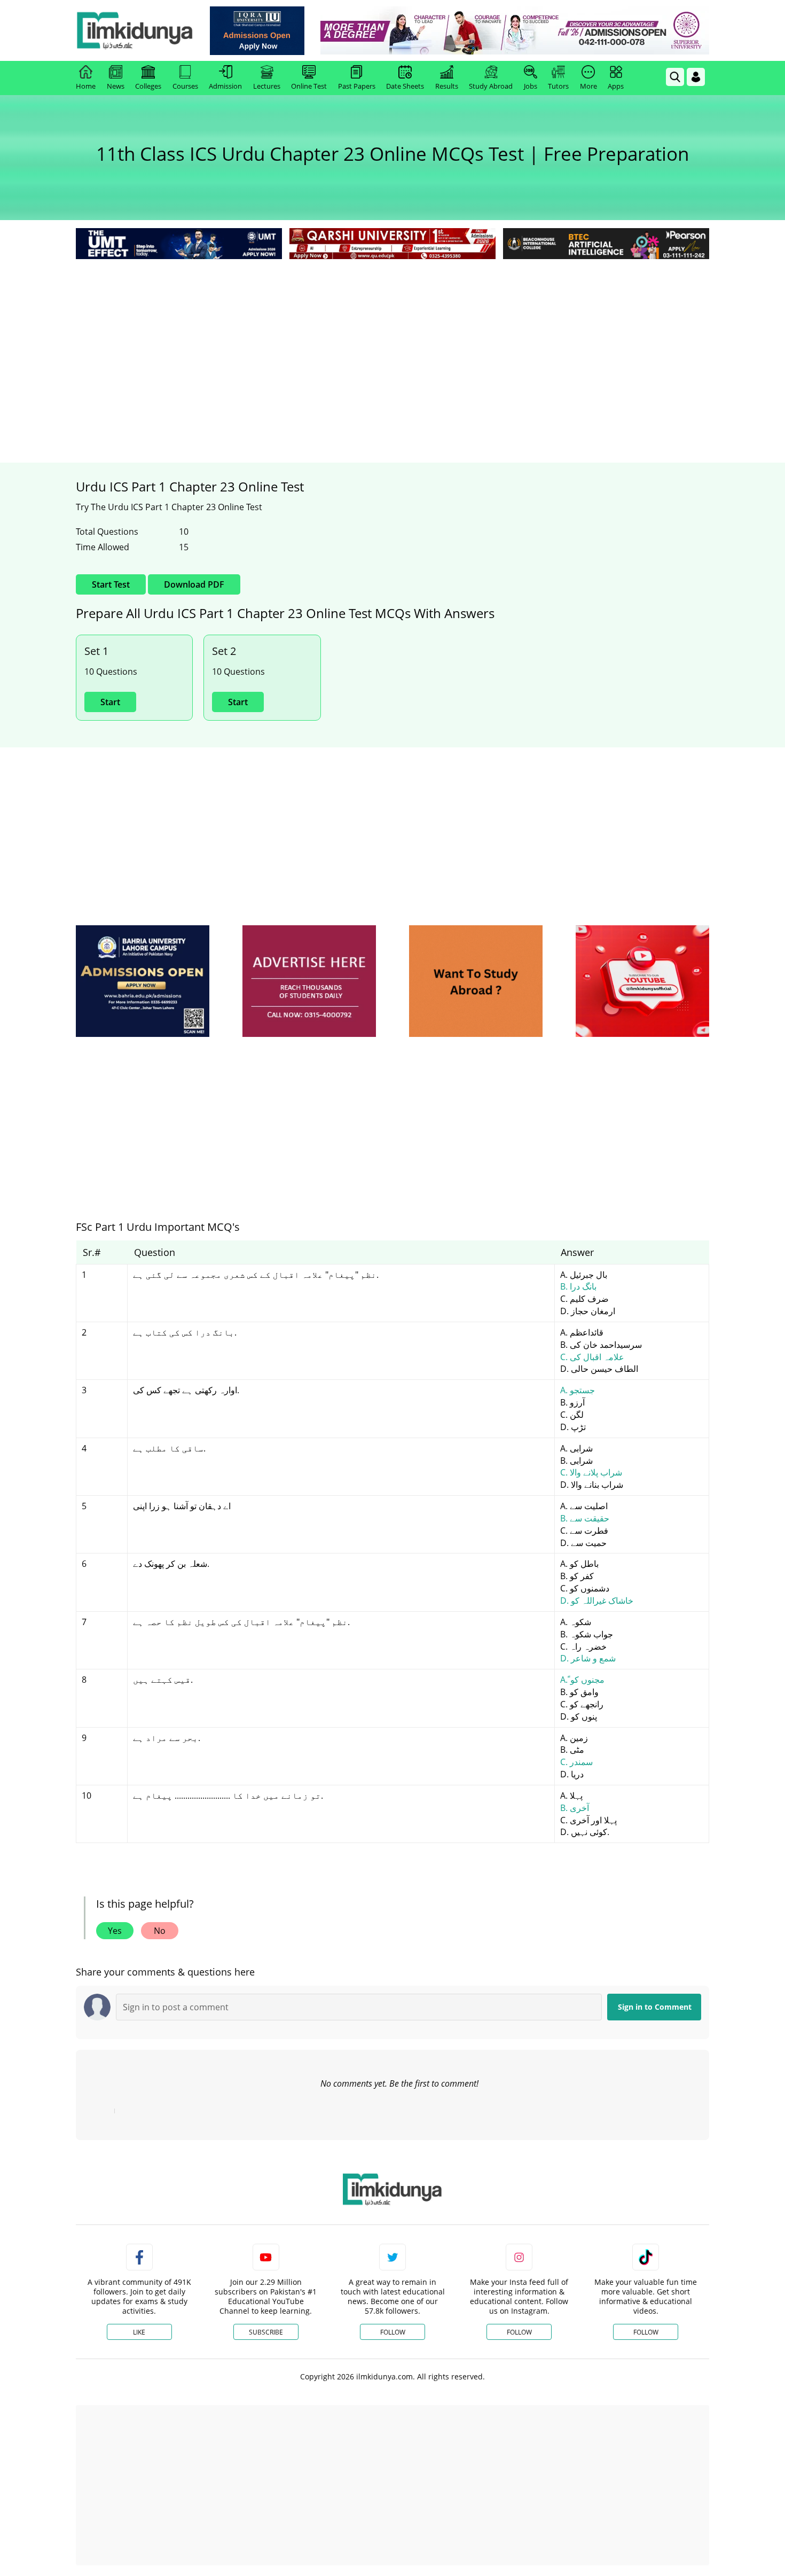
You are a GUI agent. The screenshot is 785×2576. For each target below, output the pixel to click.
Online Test (309, 86)
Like (139, 2332)
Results (447, 86)
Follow (393, 2332)
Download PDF (194, 584)
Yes (115, 1931)
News (116, 86)
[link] (257, 31)
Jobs (531, 86)
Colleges (148, 86)
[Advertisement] (392, 342)
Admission (225, 86)
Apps (616, 86)
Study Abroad (491, 86)
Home (86, 86)
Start (110, 702)
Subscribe (266, 2332)
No (160, 1931)
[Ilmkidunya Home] (135, 30)
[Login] (696, 77)
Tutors (558, 86)
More (588, 86)
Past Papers (357, 86)
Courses (185, 86)
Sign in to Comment (655, 2007)
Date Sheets (405, 86)
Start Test (111, 584)
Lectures (267, 86)
